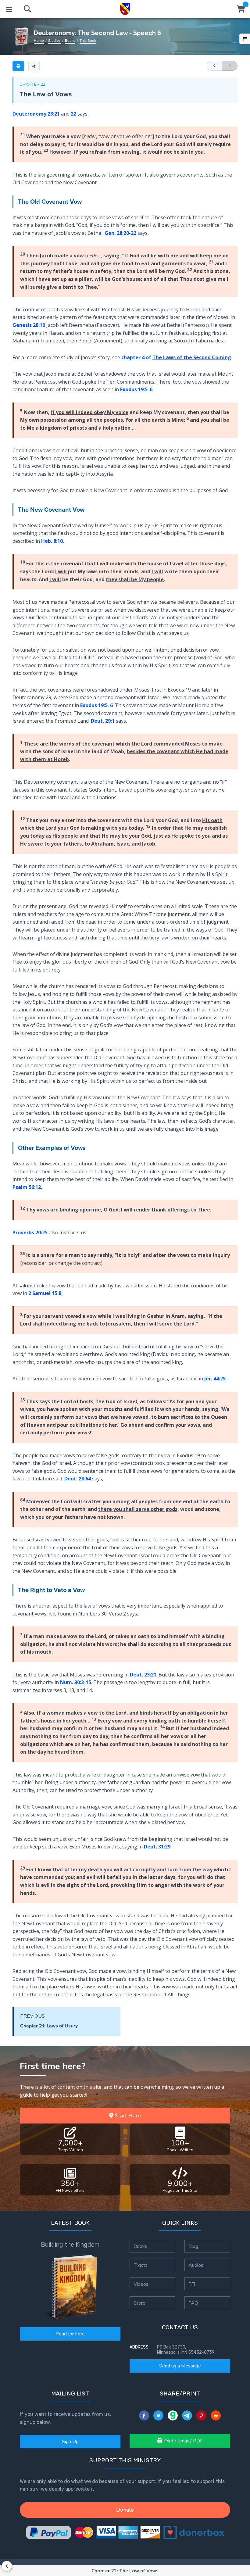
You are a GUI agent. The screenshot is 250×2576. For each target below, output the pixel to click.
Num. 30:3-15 (76, 1682)
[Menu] (9, 9)
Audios (196, 2265)
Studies (54, 41)
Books (70, 41)
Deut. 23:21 (143, 1675)
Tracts (141, 2265)
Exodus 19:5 (134, 389)
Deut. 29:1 (103, 721)
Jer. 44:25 (215, 1379)
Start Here (127, 2116)
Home (39, 41)
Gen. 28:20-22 (120, 233)
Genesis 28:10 (29, 325)
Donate (125, 2510)
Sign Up (70, 2442)
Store (139, 2303)
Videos (141, 2284)
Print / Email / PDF (182, 2441)
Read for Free (70, 2334)
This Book (88, 41)
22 (73, 114)
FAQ (193, 2303)
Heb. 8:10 (52, 541)
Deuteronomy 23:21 (36, 114)
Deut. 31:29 (157, 1847)
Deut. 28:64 (78, 1479)
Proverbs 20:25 (30, 1233)
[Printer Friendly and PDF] (18, 66)
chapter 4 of (176, 357)
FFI (192, 2284)
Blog (193, 2246)
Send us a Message (180, 2366)
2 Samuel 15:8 (45, 1293)
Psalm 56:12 (27, 1187)
